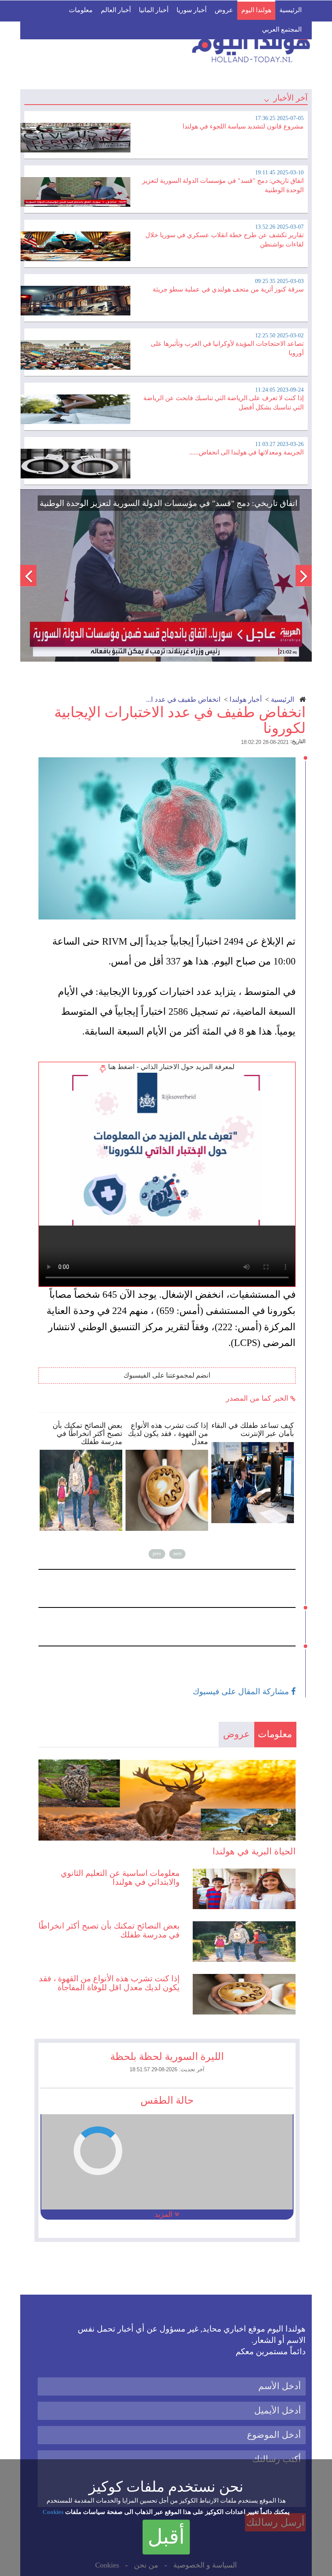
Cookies (53, 2512)
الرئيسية (290, 10)
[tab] (166, 134)
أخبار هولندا (246, 700)
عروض (224, 10)
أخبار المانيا (154, 10)
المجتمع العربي (282, 29)
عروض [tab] (236, 1734)
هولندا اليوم (256, 10)
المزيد (165, 2214)
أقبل (166, 2537)
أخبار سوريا (192, 10)
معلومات (81, 10)
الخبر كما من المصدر (258, 1398)
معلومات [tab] (275, 1734)
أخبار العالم (116, 10)
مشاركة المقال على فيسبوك (242, 1691)
